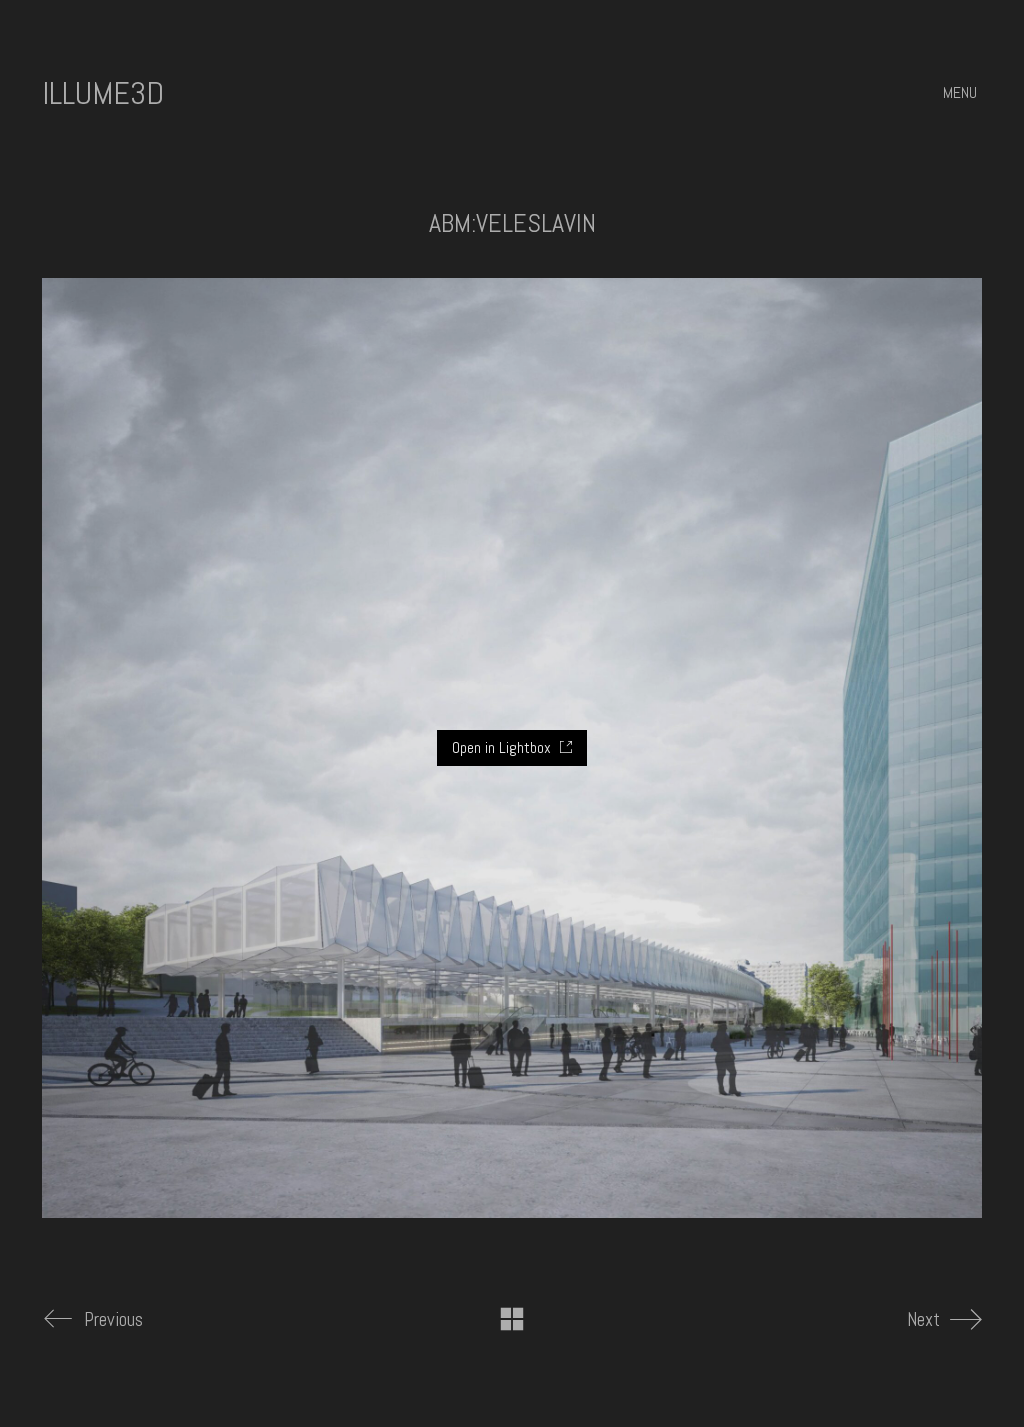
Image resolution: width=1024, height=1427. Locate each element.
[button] (962, 93)
